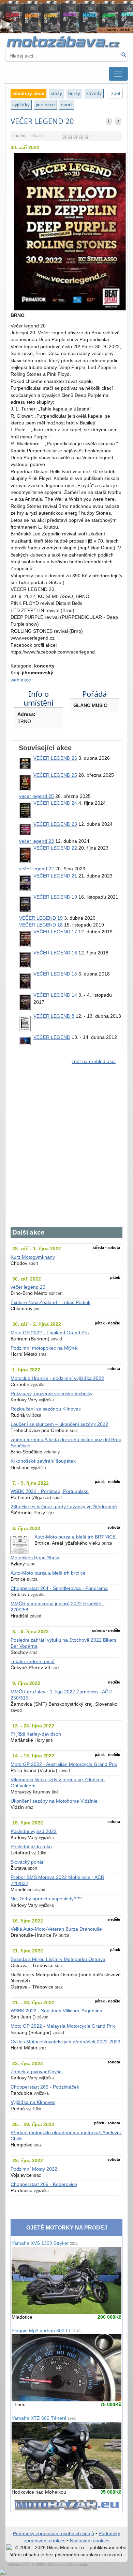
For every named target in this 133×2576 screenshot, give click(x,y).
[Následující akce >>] (118, 121)
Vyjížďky (21, 104)
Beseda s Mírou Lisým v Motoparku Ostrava (58, 1959)
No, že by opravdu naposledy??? (46, 1899)
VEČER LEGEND (52, 1037)
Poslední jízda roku (31, 1847)
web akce (21, 680)
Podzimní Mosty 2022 (34, 2169)
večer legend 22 (36, 869)
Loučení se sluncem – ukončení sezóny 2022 (59, 1424)
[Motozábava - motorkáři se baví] (66, 41)
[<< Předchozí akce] (109, 121)
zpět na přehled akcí (94, 1061)
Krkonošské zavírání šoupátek (43, 1461)
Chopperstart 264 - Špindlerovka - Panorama (59, 1588)
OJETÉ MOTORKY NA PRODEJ (67, 2228)
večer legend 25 (36, 796)
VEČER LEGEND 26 (55, 758)
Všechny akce (28, 93)
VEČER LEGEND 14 (55, 995)
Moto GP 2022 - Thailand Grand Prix (50, 1333)
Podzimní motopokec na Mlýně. (45, 1348)
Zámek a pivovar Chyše (36, 2072)
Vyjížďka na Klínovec (33, 2102)
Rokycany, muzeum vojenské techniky (51, 1394)
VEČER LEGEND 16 (55, 953)
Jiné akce (45, 104)
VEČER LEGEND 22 (55, 848)
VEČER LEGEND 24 (55, 803)
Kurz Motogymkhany (33, 1257)
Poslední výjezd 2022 (34, 1831)
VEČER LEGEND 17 (55, 932)
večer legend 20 (28, 1287)
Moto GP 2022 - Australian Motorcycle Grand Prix (64, 1764)
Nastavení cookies (90, 2541)
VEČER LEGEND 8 (54, 1016)
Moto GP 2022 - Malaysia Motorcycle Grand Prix (63, 2026)
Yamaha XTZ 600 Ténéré (44, 2418)
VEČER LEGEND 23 (55, 824)
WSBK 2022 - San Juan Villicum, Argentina (56, 2011)
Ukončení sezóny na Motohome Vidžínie (54, 1801)
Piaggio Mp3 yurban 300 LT (46, 2331)
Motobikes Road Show (35, 1558)
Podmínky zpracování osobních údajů (54, 2534)
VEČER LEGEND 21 (55, 876)
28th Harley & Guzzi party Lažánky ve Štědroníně (64, 1507)
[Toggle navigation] (118, 74)
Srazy (56, 93)
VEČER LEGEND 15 (55, 974)
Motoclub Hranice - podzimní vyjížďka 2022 (57, 1378)
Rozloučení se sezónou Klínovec (46, 1409)
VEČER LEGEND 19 (55, 897)
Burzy (74, 93)
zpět (116, 93)
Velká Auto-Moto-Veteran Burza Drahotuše (56, 1929)
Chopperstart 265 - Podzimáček (45, 2087)
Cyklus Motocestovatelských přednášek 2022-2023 (65, 2042)
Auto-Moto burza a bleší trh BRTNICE (75, 1537)
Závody (94, 93)
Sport (66, 104)
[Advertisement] (66, 1150)
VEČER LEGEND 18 (41, 925)
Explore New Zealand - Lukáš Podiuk (50, 1302)
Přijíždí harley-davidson (36, 1734)
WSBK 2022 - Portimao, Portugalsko (50, 1491)
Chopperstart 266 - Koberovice (44, 2184)
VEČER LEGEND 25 (55, 775)
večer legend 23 (36, 841)
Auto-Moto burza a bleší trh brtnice (48, 1573)
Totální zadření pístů (33, 1662)
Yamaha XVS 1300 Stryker (45, 2243)
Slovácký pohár (27, 1862)
